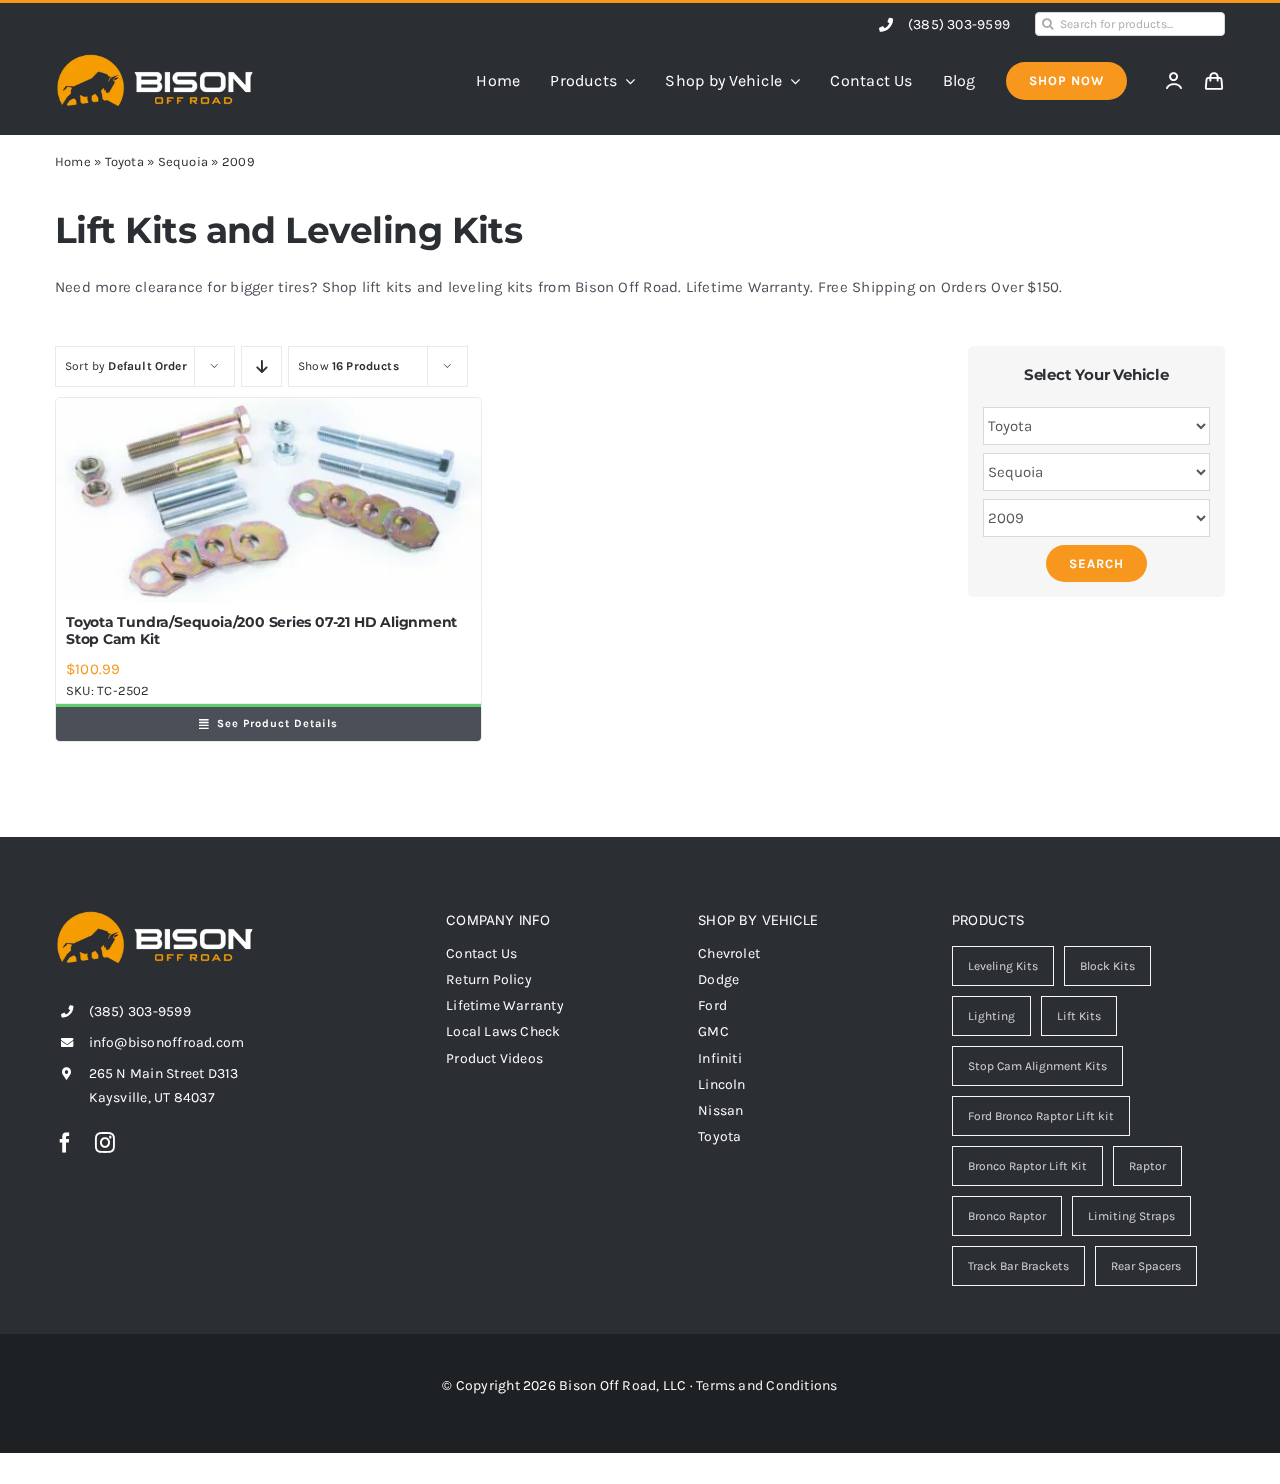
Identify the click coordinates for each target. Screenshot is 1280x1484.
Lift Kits (1079, 1016)
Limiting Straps (1131, 1216)
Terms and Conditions (767, 1385)
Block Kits (1107, 966)
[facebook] (65, 1143)
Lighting (991, 1016)
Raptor (1147, 1166)
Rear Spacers (1146, 1266)
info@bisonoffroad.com (167, 1042)
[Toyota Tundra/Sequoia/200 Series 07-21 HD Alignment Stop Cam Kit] (268, 500)
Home (73, 161)
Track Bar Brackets (1018, 1266)
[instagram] (105, 1143)
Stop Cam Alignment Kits (1037, 1066)
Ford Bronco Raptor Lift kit (1041, 1116)
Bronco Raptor (1007, 1216)
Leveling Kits (1003, 966)
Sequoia (183, 161)
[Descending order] (261, 366)
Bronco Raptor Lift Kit (1027, 1166)
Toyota (124, 161)
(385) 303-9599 (959, 24)
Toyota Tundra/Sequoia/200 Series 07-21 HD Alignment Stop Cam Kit (261, 630)
